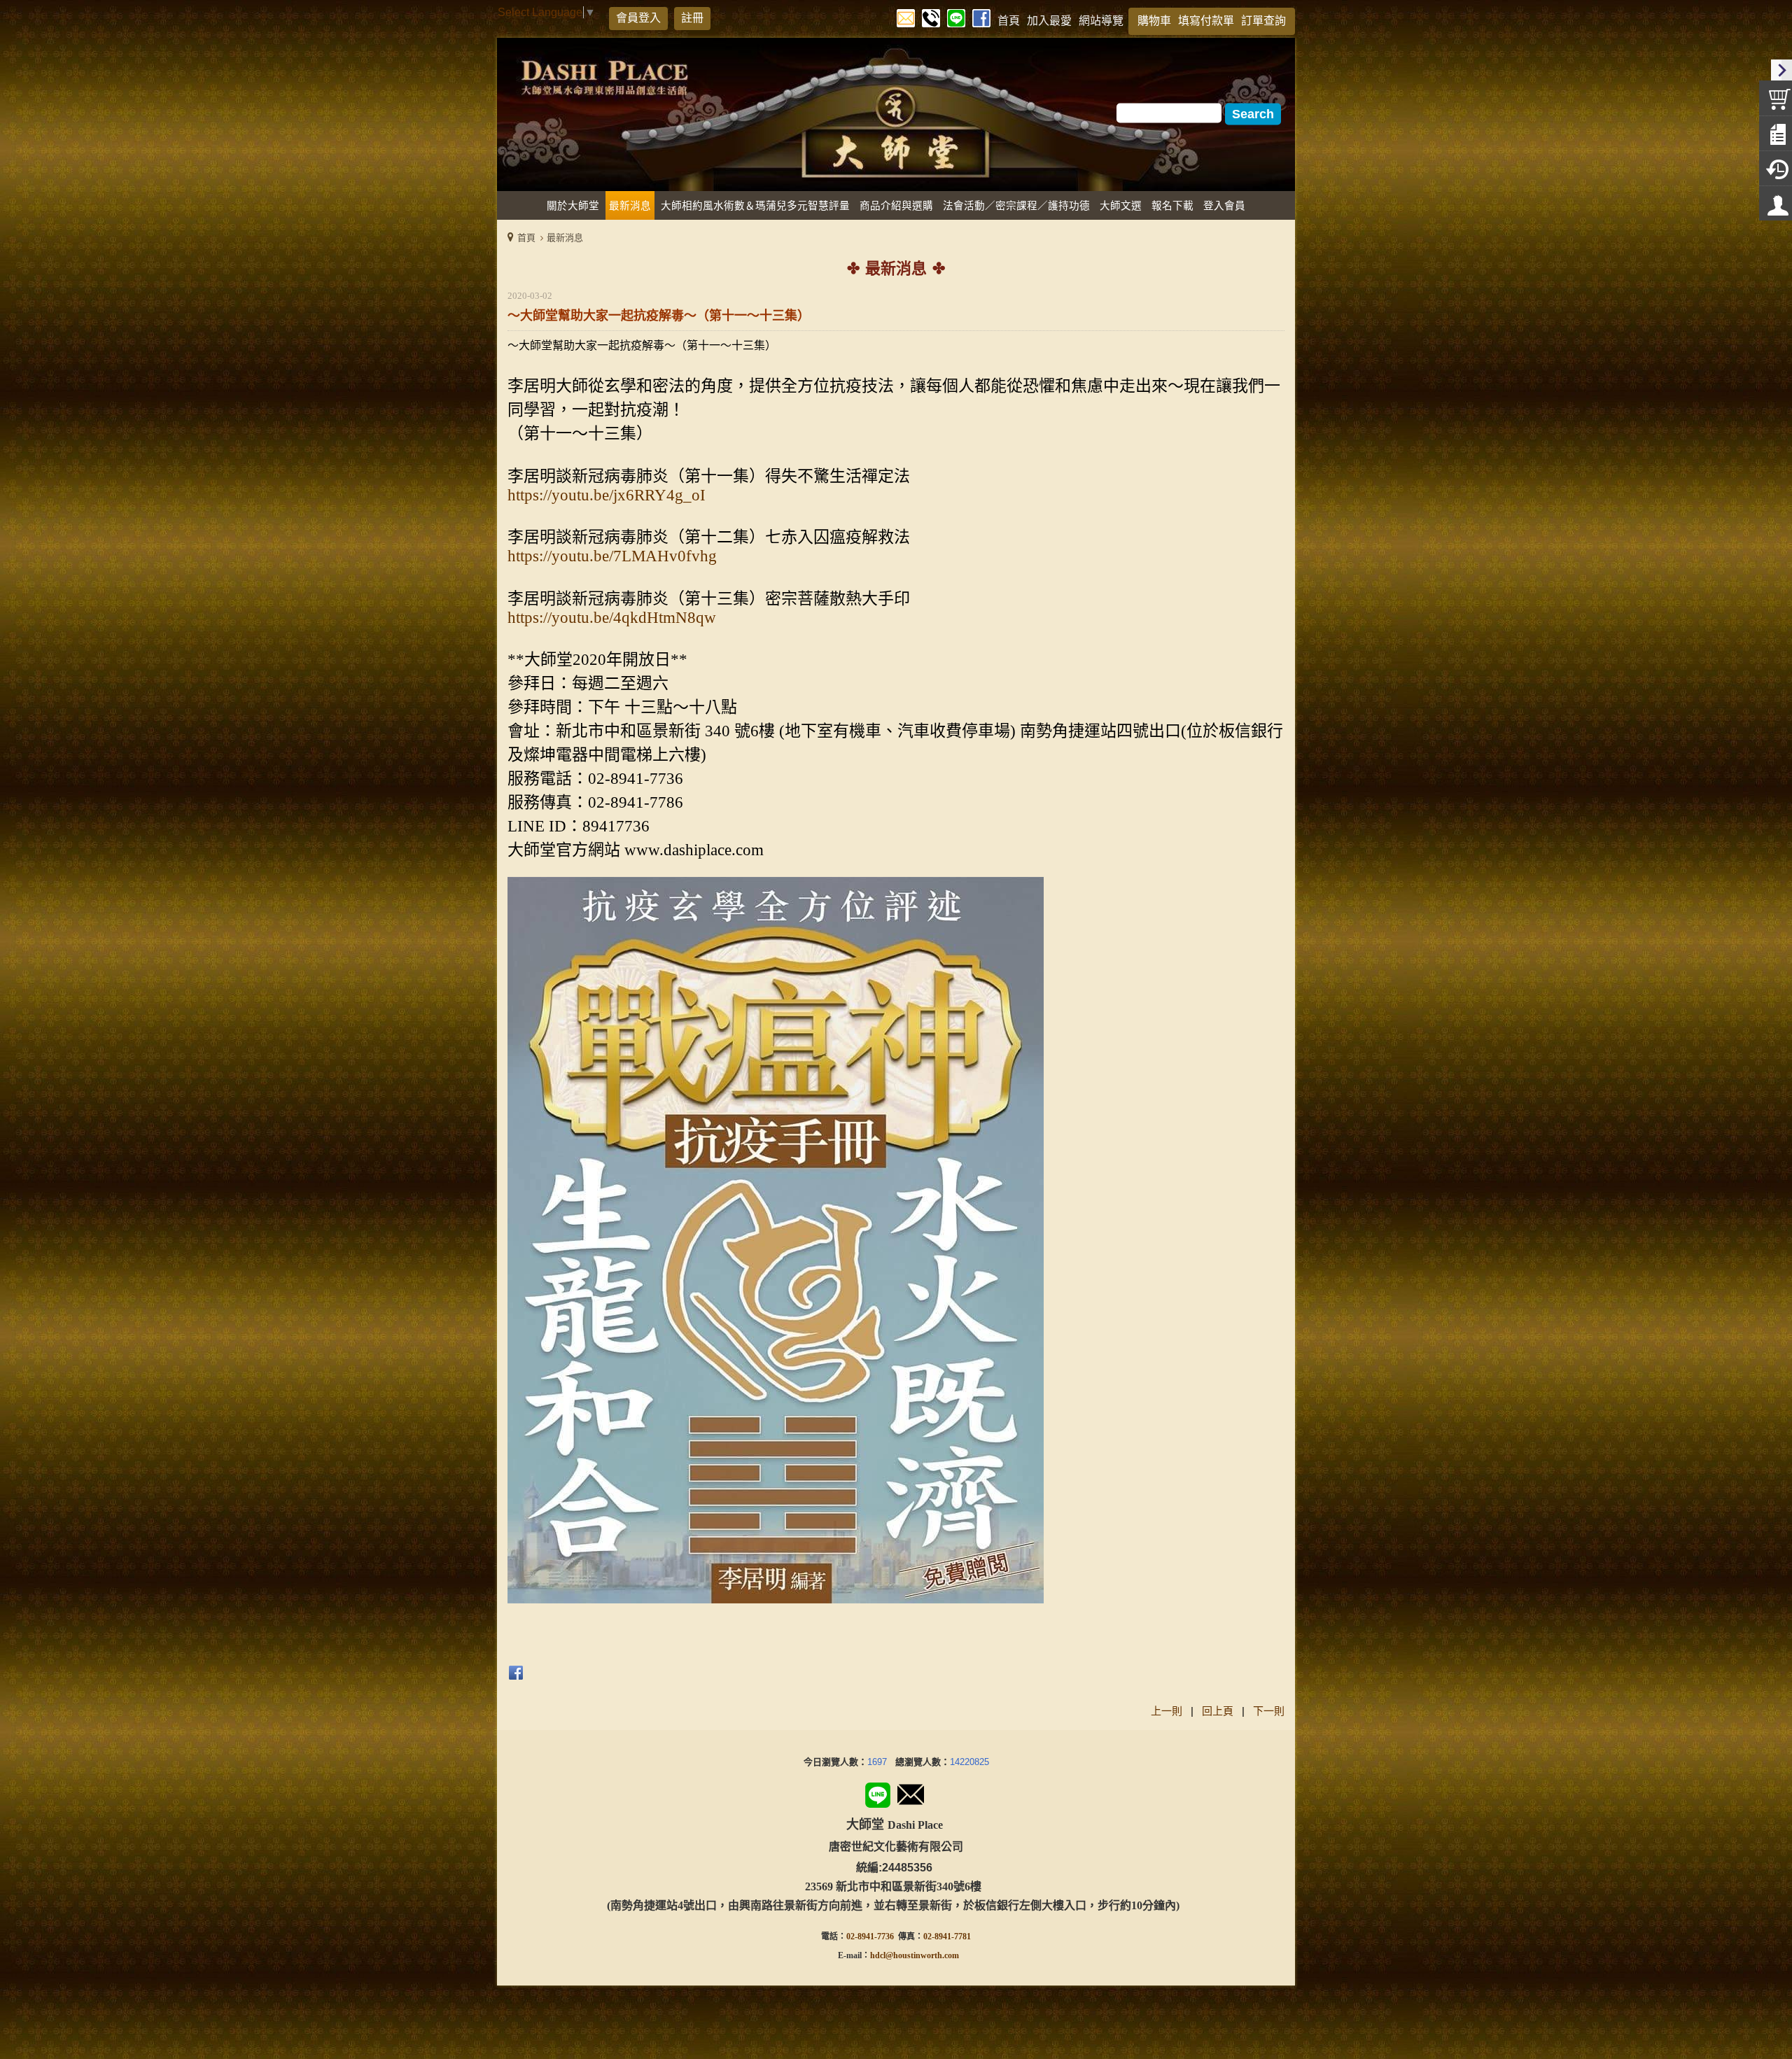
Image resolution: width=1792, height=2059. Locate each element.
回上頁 (1218, 1711)
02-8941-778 (945, 1937)
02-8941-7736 (870, 1937)
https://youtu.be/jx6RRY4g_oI (607, 495)
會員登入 (638, 18)
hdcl (878, 1955)
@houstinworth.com (922, 1955)
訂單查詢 (1263, 21)
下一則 (1269, 1711)
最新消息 (565, 238)
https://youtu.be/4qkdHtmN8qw (612, 618)
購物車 (1154, 21)
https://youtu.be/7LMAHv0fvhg (612, 556)
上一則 (1167, 1711)
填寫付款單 (1206, 21)
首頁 (526, 238)
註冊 (692, 18)
